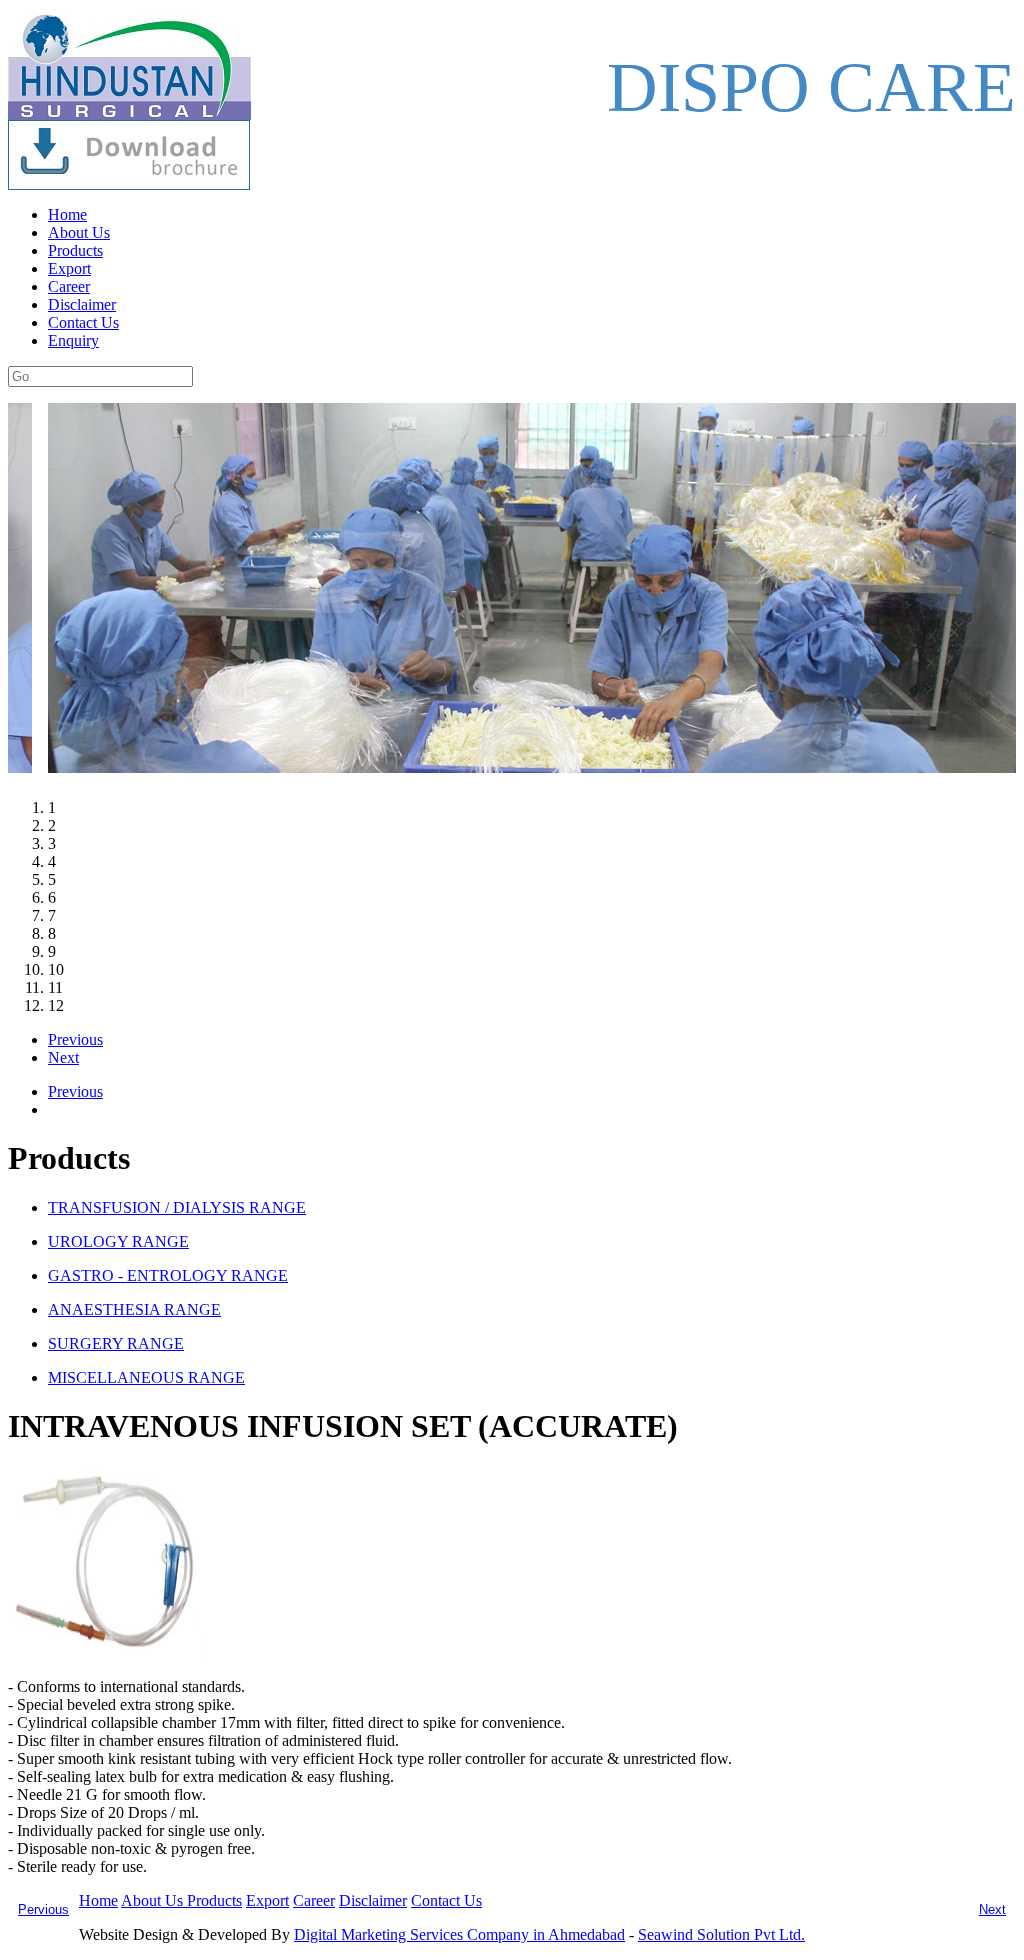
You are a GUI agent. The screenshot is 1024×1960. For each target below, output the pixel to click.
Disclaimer (82, 304)
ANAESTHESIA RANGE (134, 1309)
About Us (79, 232)
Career (69, 286)
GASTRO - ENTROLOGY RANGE (168, 1275)
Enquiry (73, 340)
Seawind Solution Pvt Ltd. (721, 1934)
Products (75, 250)
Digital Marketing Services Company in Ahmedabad (459, 1934)
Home (67, 214)
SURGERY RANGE (116, 1343)
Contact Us (83, 322)
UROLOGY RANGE (118, 1241)
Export (69, 268)
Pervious (43, 1909)
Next (63, 1057)
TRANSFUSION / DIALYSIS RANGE (177, 1207)
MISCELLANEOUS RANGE (146, 1377)
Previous (75, 1039)
